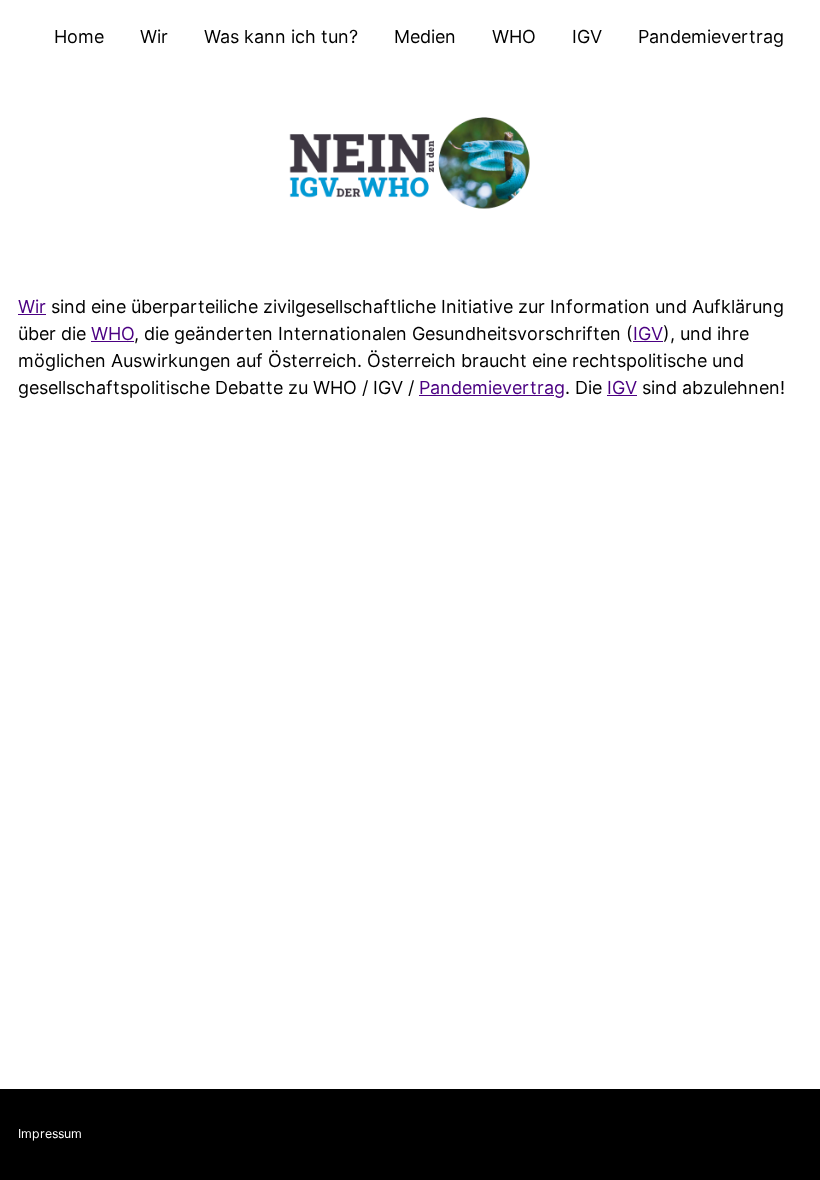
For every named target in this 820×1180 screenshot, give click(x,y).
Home (79, 36)
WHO (514, 36)
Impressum (50, 1133)
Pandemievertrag (711, 36)
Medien (425, 36)
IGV (587, 36)
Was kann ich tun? (281, 36)
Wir (154, 36)
